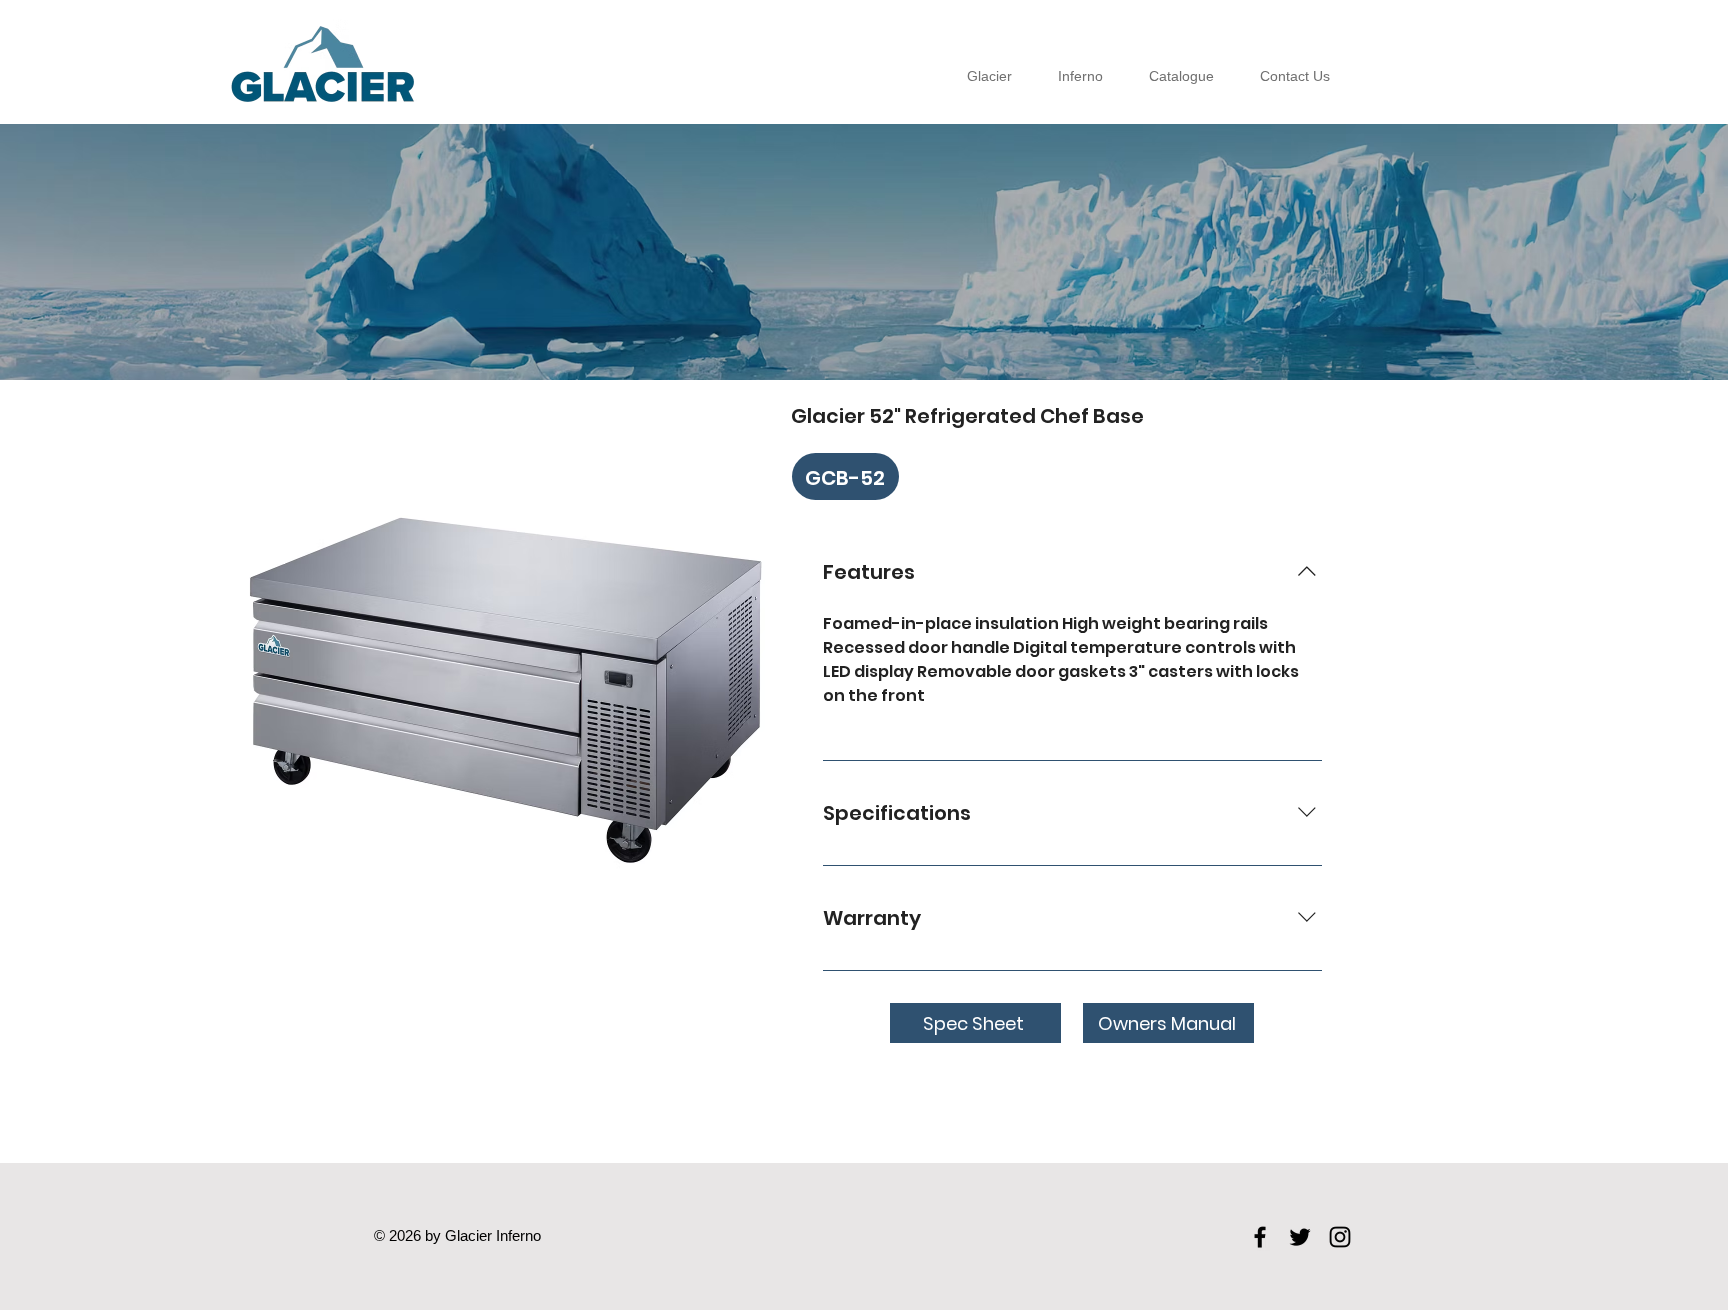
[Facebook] (1260, 1237)
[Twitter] (1300, 1237)
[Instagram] (1340, 1237)
